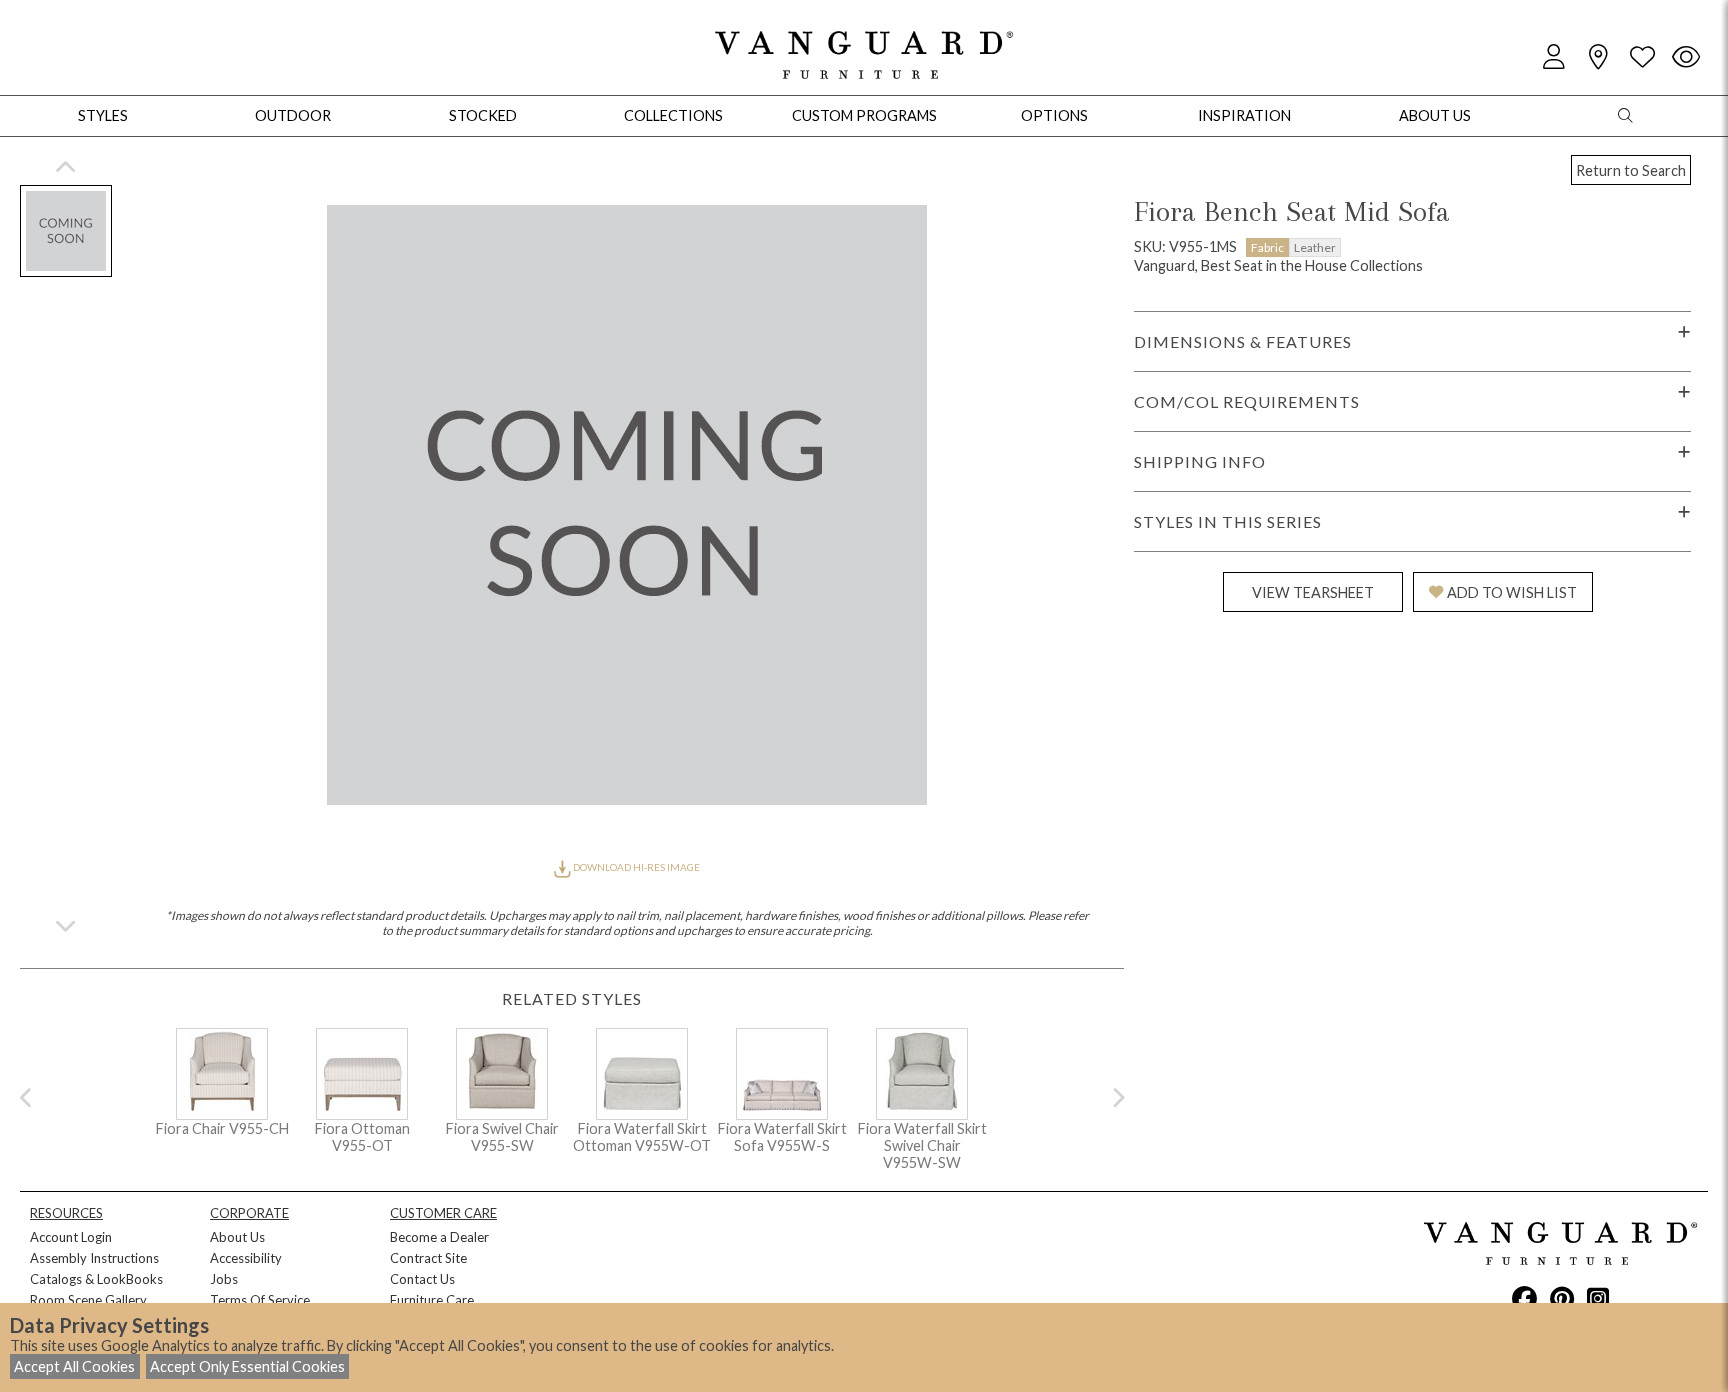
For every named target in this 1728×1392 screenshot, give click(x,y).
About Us (237, 1237)
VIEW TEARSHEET (1313, 592)
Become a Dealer (439, 1237)
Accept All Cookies (74, 1366)
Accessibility (246, 1258)
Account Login (71, 1237)
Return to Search (1631, 170)
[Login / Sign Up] (1554, 57)
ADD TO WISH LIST (1512, 592)
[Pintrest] (1562, 1298)
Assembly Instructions (94, 1258)
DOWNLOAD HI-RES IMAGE (635, 867)
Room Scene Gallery (88, 1300)
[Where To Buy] (1598, 57)
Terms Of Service (260, 1300)
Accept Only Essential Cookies (247, 1366)
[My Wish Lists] (1642, 57)
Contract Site (428, 1258)
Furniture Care (432, 1300)
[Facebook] (1524, 1298)
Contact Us (422, 1279)
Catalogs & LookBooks (96, 1279)
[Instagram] (1598, 1298)
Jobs (224, 1279)
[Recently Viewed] (1686, 57)
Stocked (483, 115)
